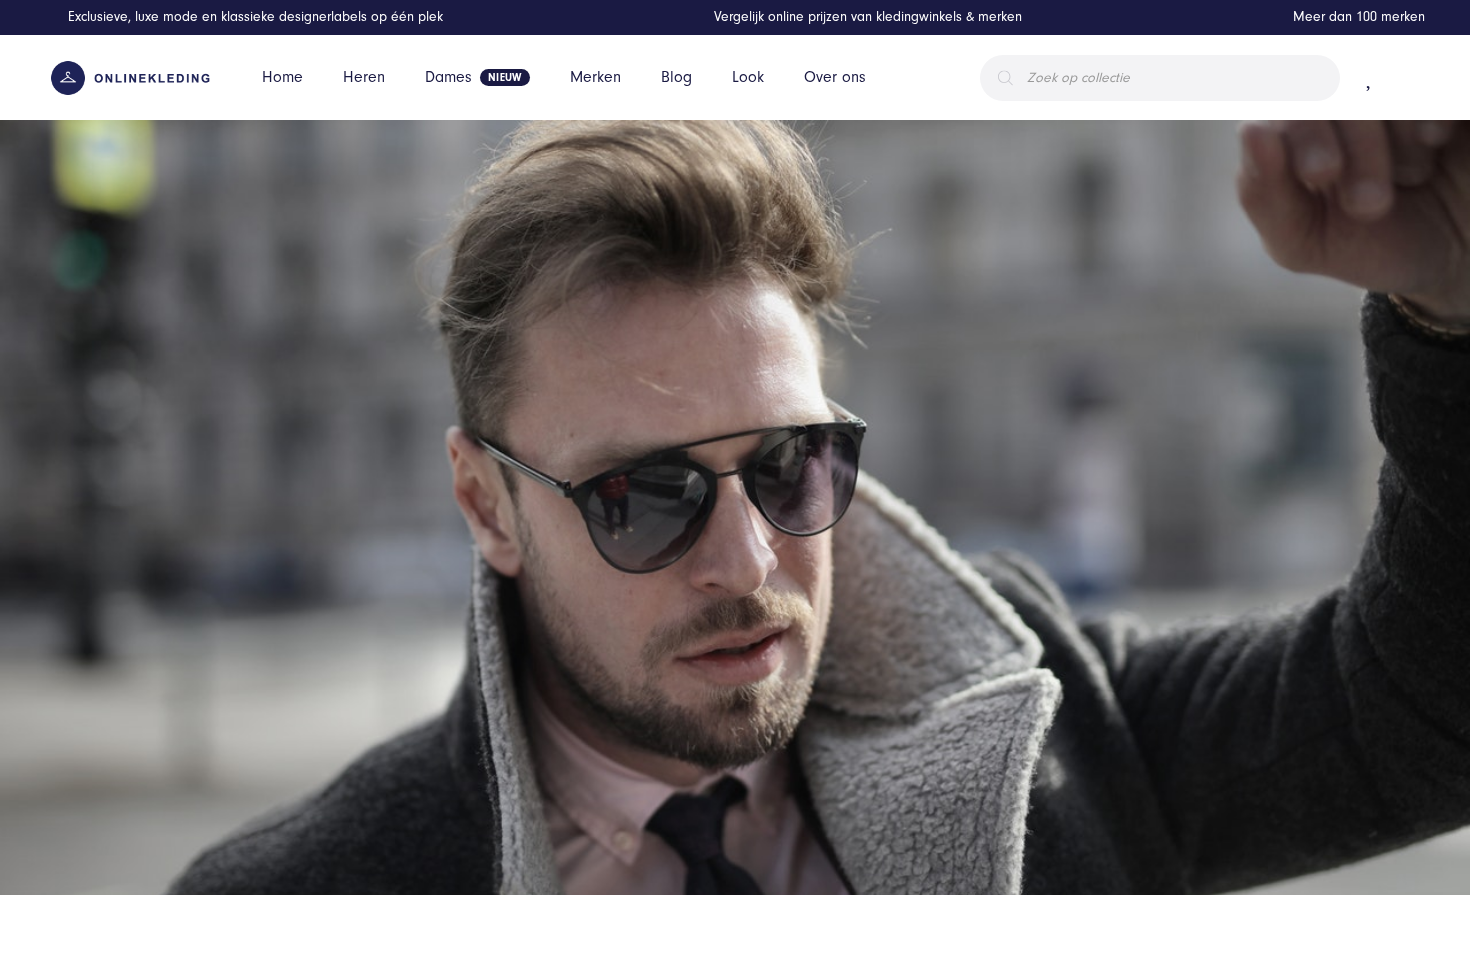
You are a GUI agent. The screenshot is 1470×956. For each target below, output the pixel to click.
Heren (364, 77)
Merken (595, 77)
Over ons (835, 77)
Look (748, 77)
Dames (448, 77)
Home (282, 77)
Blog (676, 77)
